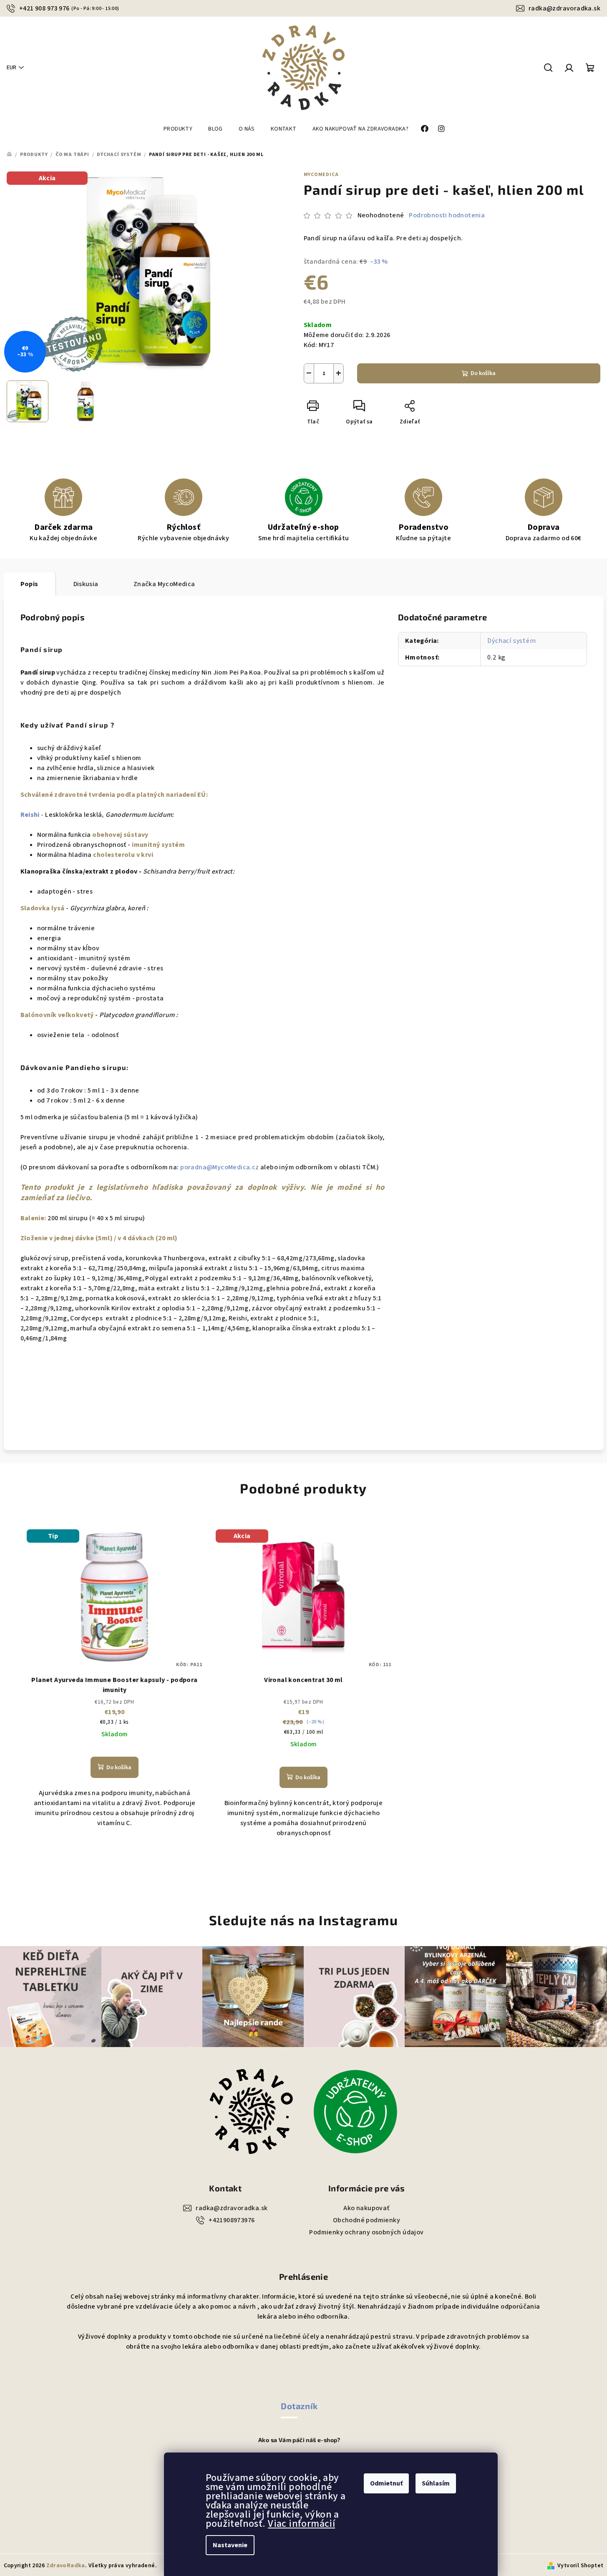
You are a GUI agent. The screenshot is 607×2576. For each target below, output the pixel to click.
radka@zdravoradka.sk (564, 8)
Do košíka (483, 373)
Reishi (31, 815)
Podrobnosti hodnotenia (447, 215)
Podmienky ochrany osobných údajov (366, 2232)
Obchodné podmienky (366, 2220)
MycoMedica (321, 175)
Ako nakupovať (366, 2208)
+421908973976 (232, 2220)
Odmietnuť (386, 2483)
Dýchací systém (511, 641)
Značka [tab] (164, 584)
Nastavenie (230, 2545)
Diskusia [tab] (86, 584)
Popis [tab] (29, 584)
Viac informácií (301, 2524)
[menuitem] (178, 129)
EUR (11, 68)
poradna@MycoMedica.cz (219, 1167)
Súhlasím (436, 2483)
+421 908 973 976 (69, 8)
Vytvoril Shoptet (580, 2566)
